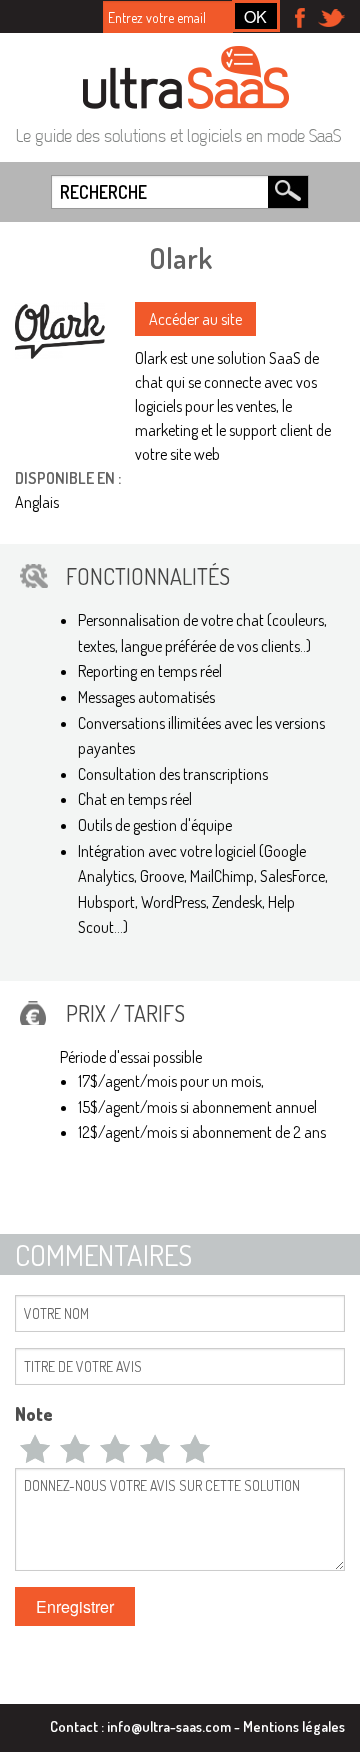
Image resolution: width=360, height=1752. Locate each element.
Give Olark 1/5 (35, 1448)
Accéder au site (195, 319)
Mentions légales (294, 1726)
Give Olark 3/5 (115, 1448)
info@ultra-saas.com (169, 1726)
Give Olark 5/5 (195, 1448)
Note (34, 1414)
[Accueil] (186, 77)
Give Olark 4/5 (155, 1448)
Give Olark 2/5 (75, 1448)
